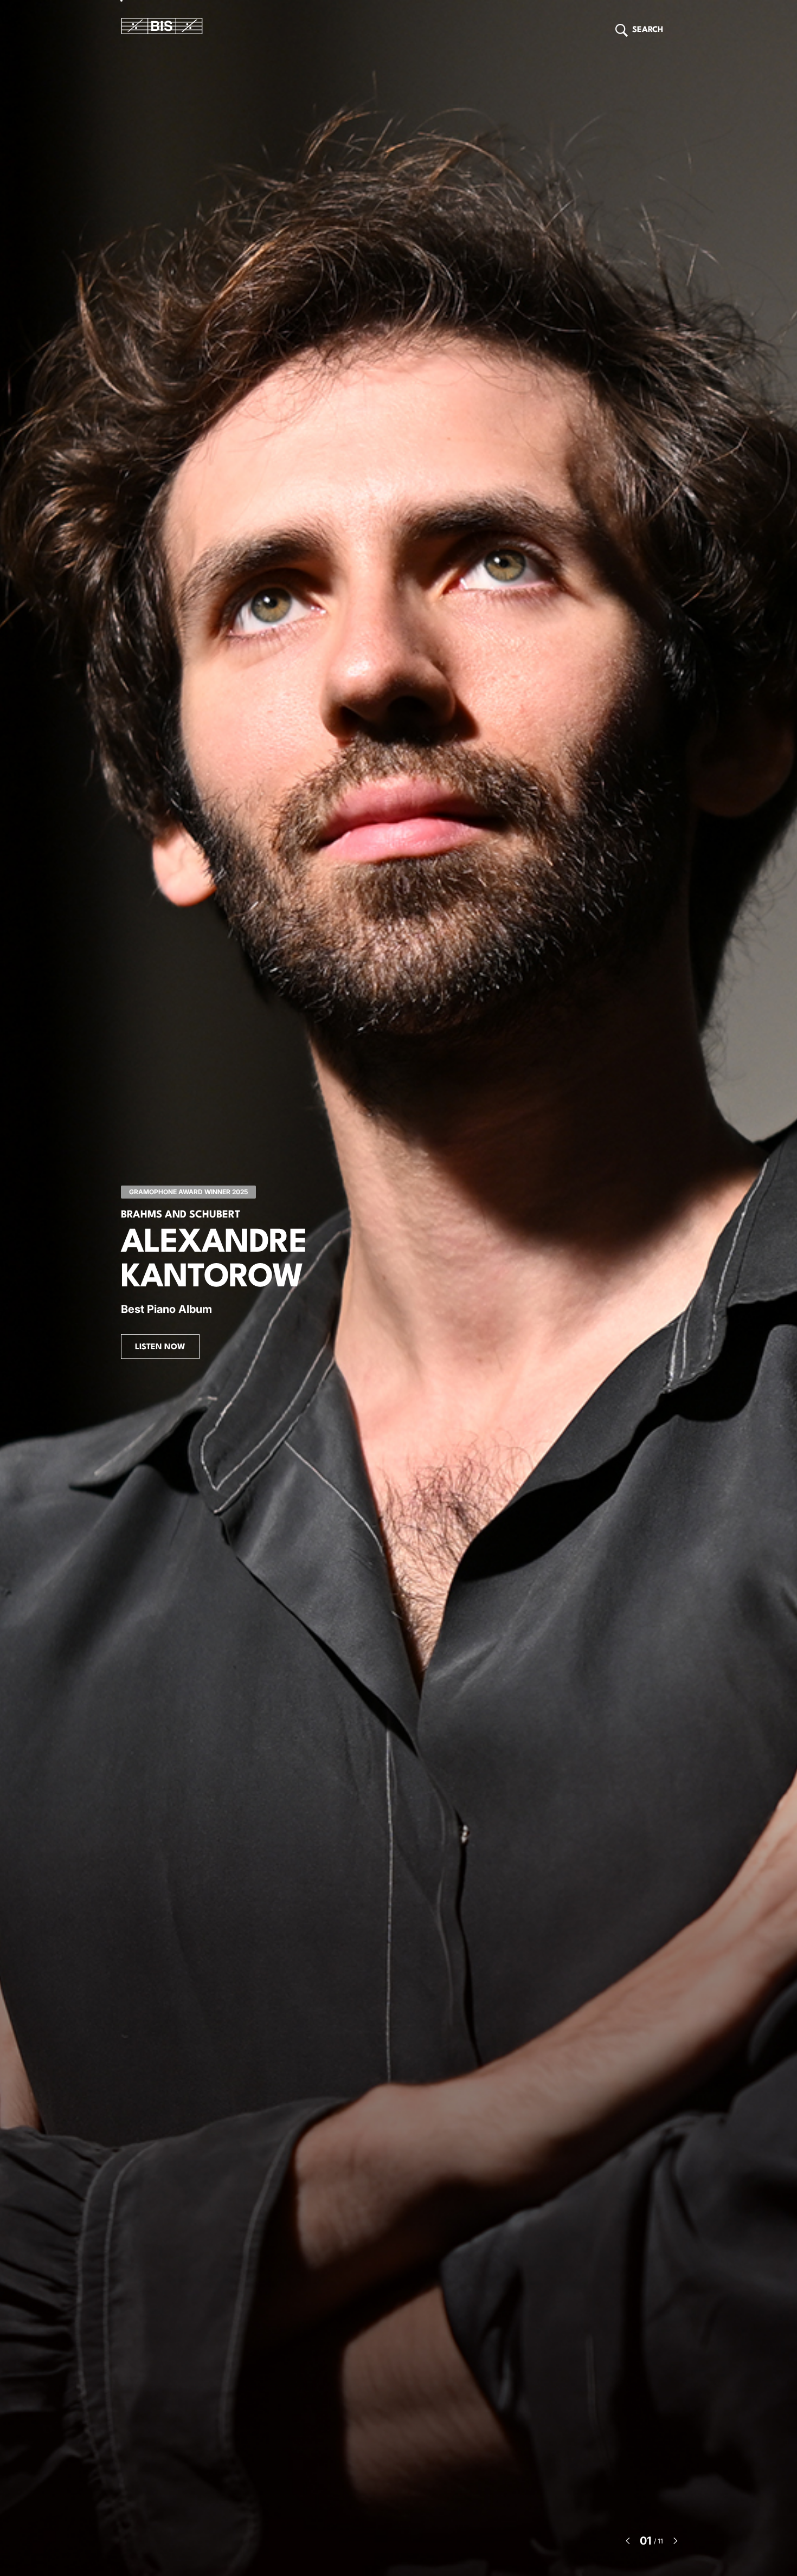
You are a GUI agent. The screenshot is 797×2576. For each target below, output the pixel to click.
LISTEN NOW (160, 1347)
